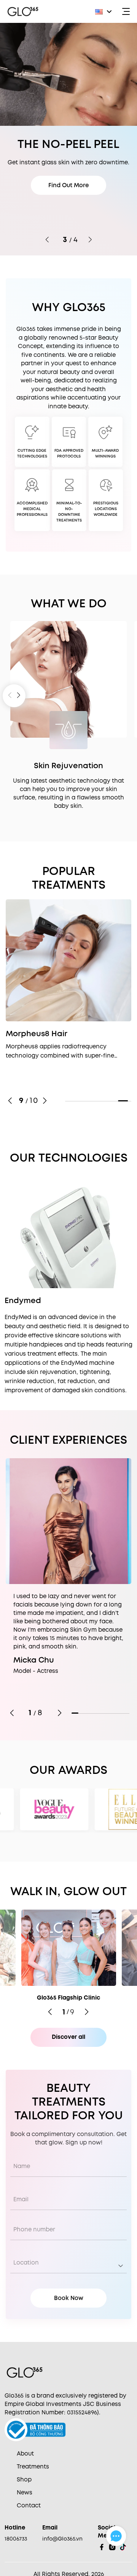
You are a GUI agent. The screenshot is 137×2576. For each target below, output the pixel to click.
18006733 (16, 2539)
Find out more (68, 208)
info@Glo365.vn (62, 2539)
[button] (104, 11)
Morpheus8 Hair (37, 1034)
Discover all (68, 2037)
